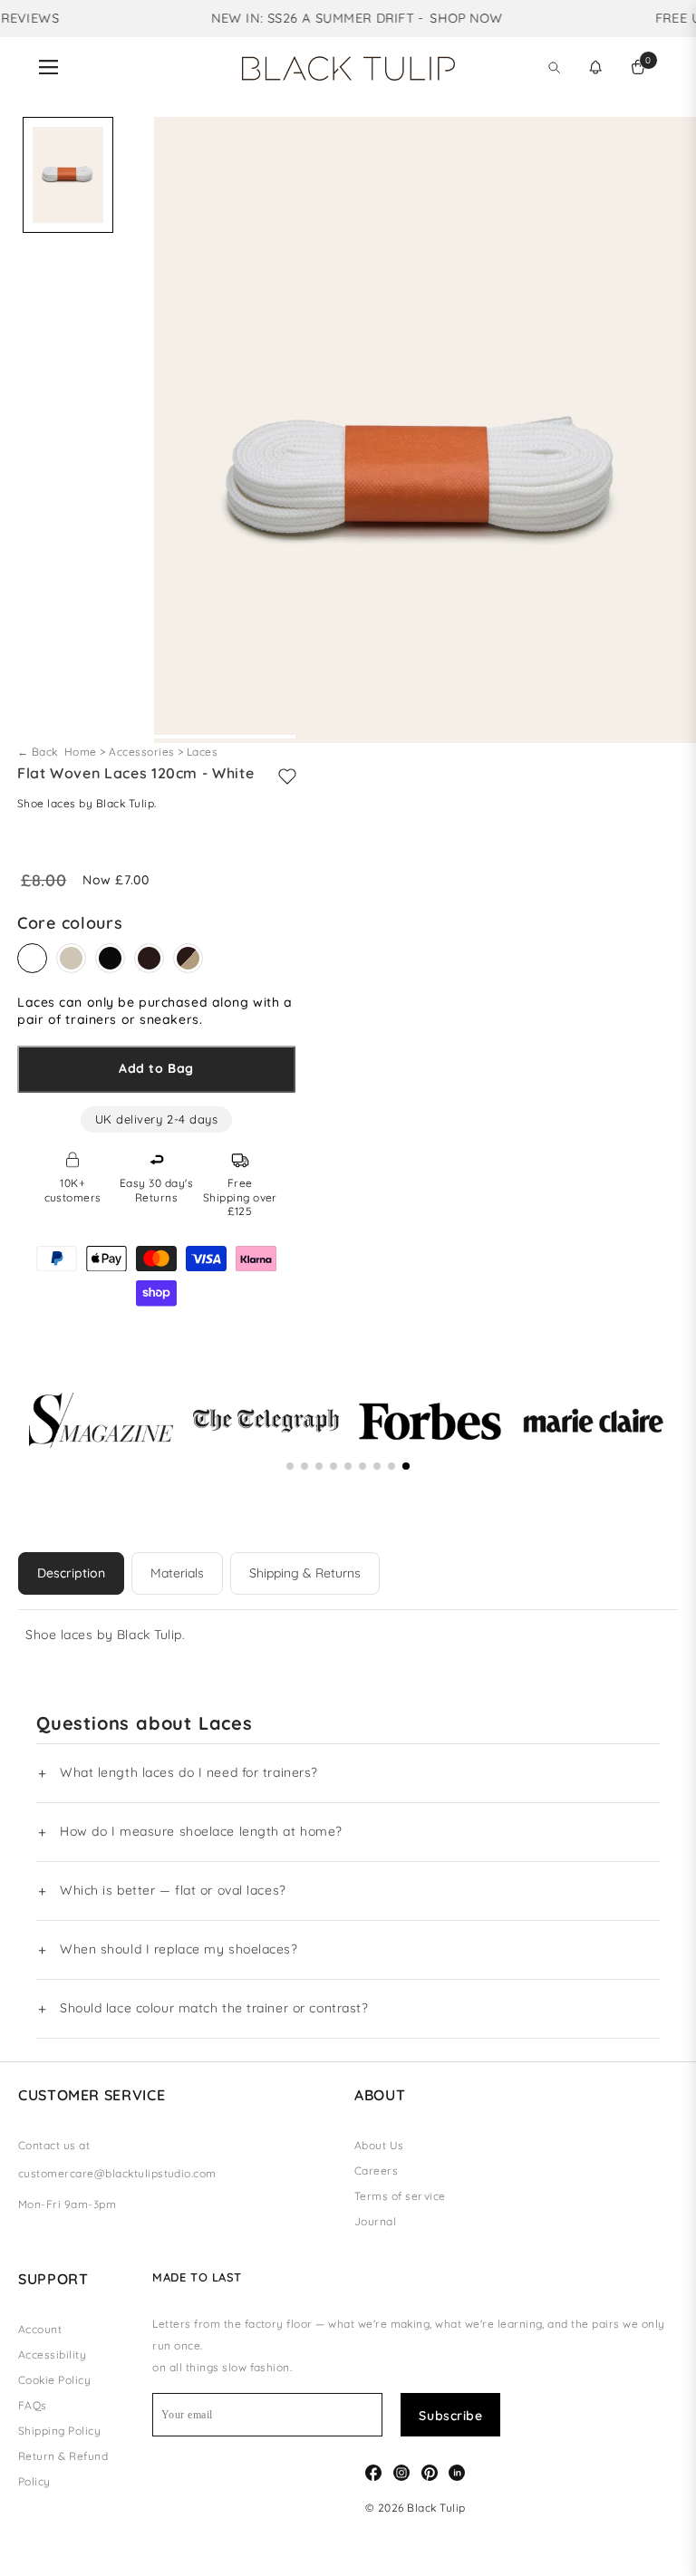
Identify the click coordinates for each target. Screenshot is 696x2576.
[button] (595, 67)
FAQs (33, 2405)
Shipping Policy (59, 2431)
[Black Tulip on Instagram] (401, 2471)
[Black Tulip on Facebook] (373, 2471)
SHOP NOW (447, 18)
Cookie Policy (54, 2380)
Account (40, 2329)
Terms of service (400, 2196)
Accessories (141, 752)
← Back (39, 752)
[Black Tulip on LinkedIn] (457, 2471)
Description (71, 1573)
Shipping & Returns (305, 1573)
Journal (375, 2221)
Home (82, 752)
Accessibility (52, 2354)
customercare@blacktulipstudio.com (117, 2173)
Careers (376, 2171)
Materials (177, 1573)
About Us (379, 2145)
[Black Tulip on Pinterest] (430, 2471)
